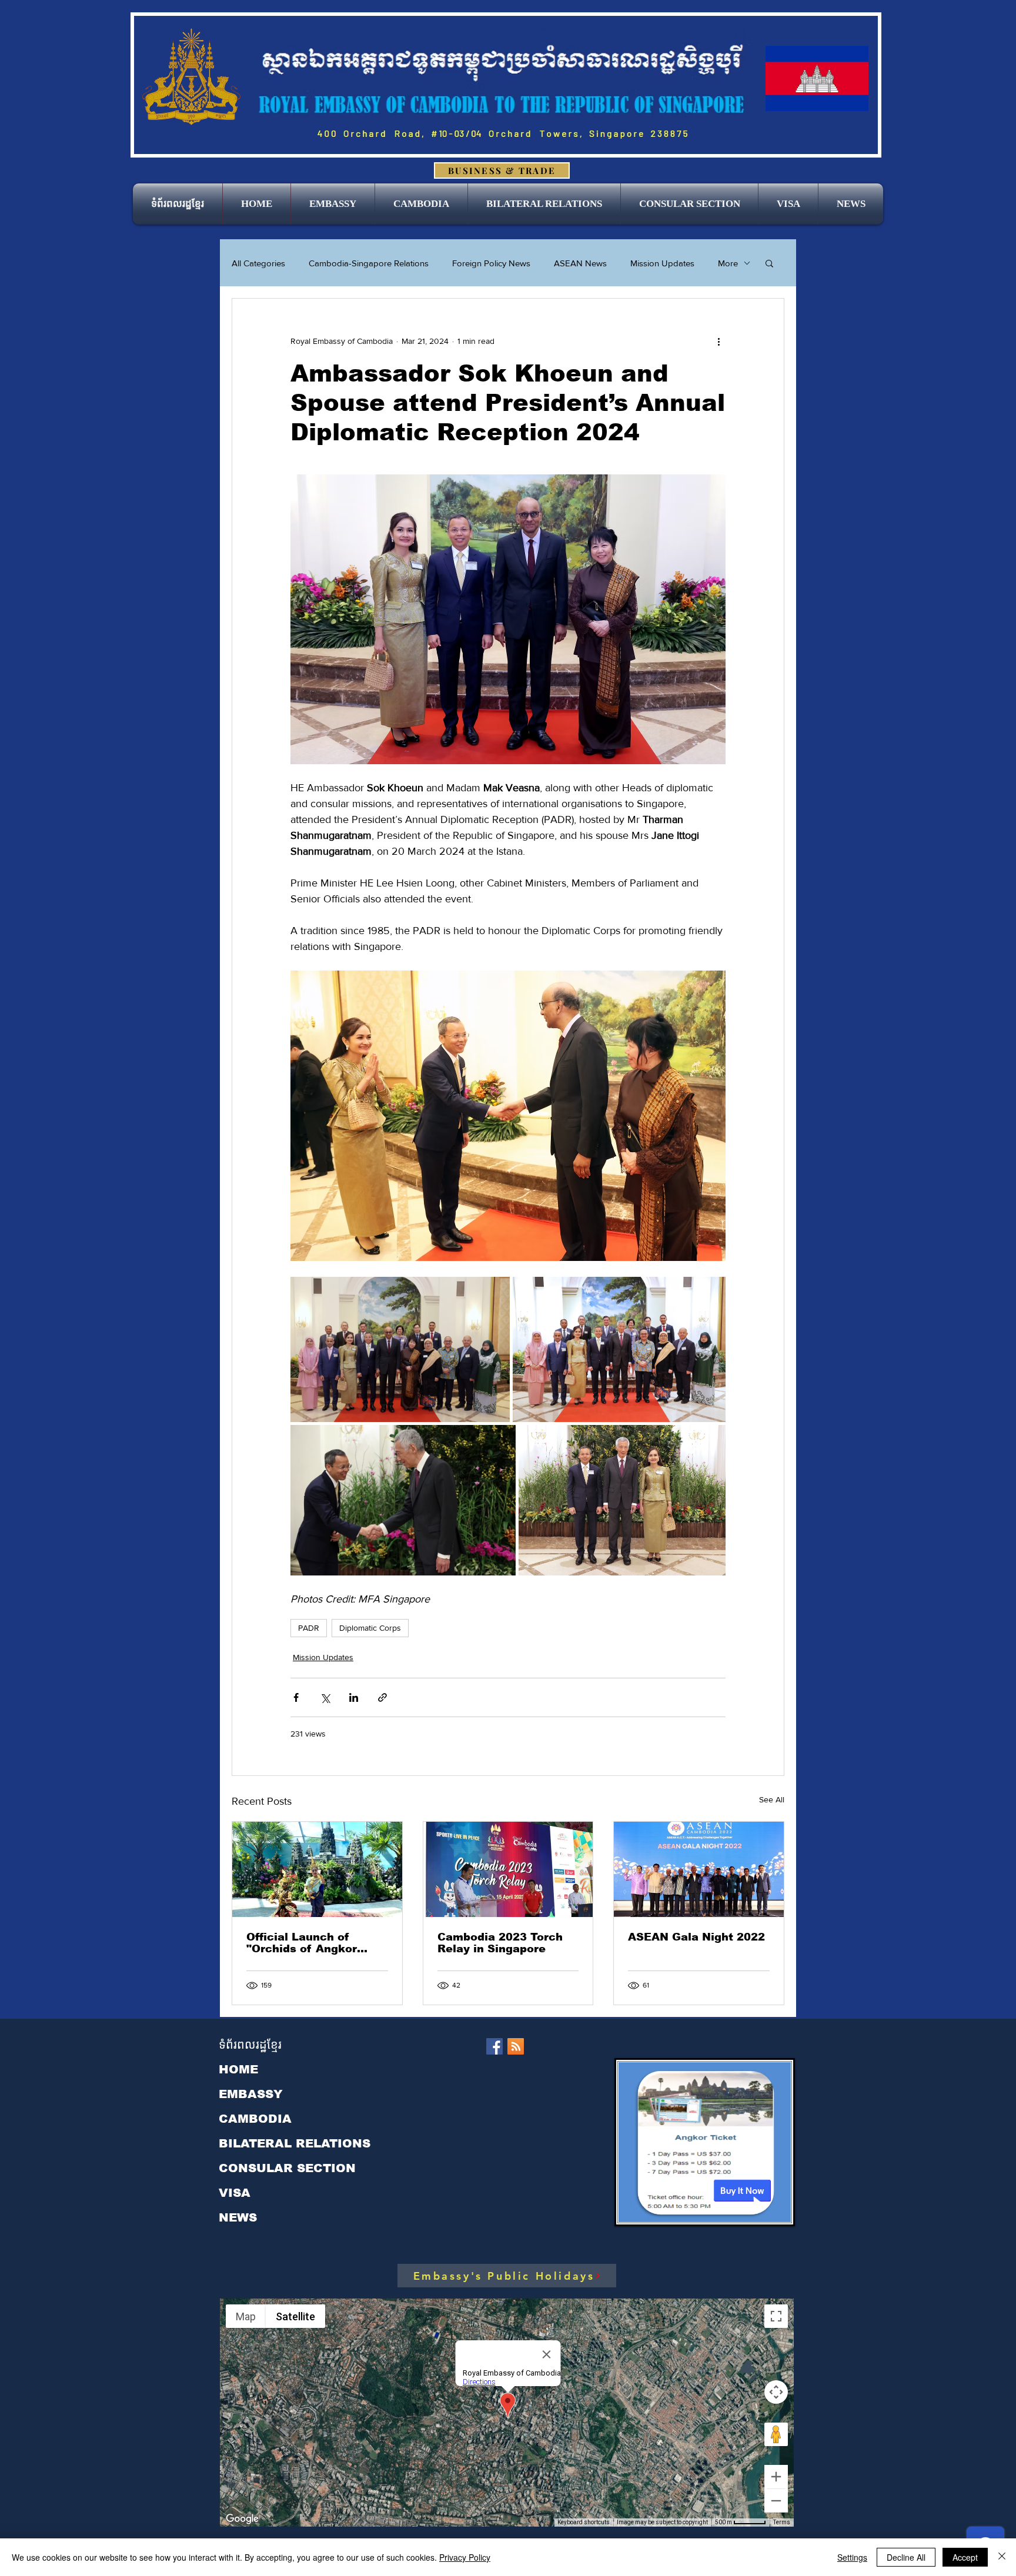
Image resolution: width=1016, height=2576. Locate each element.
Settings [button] (852, 2557)
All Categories (258, 263)
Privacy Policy (465, 2557)
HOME (238, 2069)
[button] (333, 204)
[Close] (1002, 2557)
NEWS (238, 2217)
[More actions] (718, 341)
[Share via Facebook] (296, 1697)
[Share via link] (382, 1697)
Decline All (906, 2557)
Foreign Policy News (491, 263)
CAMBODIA (255, 2119)
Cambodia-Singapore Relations (369, 263)
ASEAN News (580, 263)
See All (772, 1799)
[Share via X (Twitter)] (325, 1697)
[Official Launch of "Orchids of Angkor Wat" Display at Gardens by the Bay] (317, 1869)
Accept (965, 2557)
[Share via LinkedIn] (354, 1697)
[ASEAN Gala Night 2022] (699, 1869)
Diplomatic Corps (370, 1628)
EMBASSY (251, 2094)
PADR (309, 1628)
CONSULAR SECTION (287, 2168)
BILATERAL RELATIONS (295, 2143)
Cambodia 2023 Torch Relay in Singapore (500, 1943)
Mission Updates (662, 263)
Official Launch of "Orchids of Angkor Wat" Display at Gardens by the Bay (317, 1943)
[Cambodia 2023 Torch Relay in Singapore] (508, 1869)
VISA (235, 2193)
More (728, 263)
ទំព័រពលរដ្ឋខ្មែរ (250, 2045)
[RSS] (516, 2046)
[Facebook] (494, 2046)
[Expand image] (400, 1349)
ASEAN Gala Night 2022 (696, 1937)
